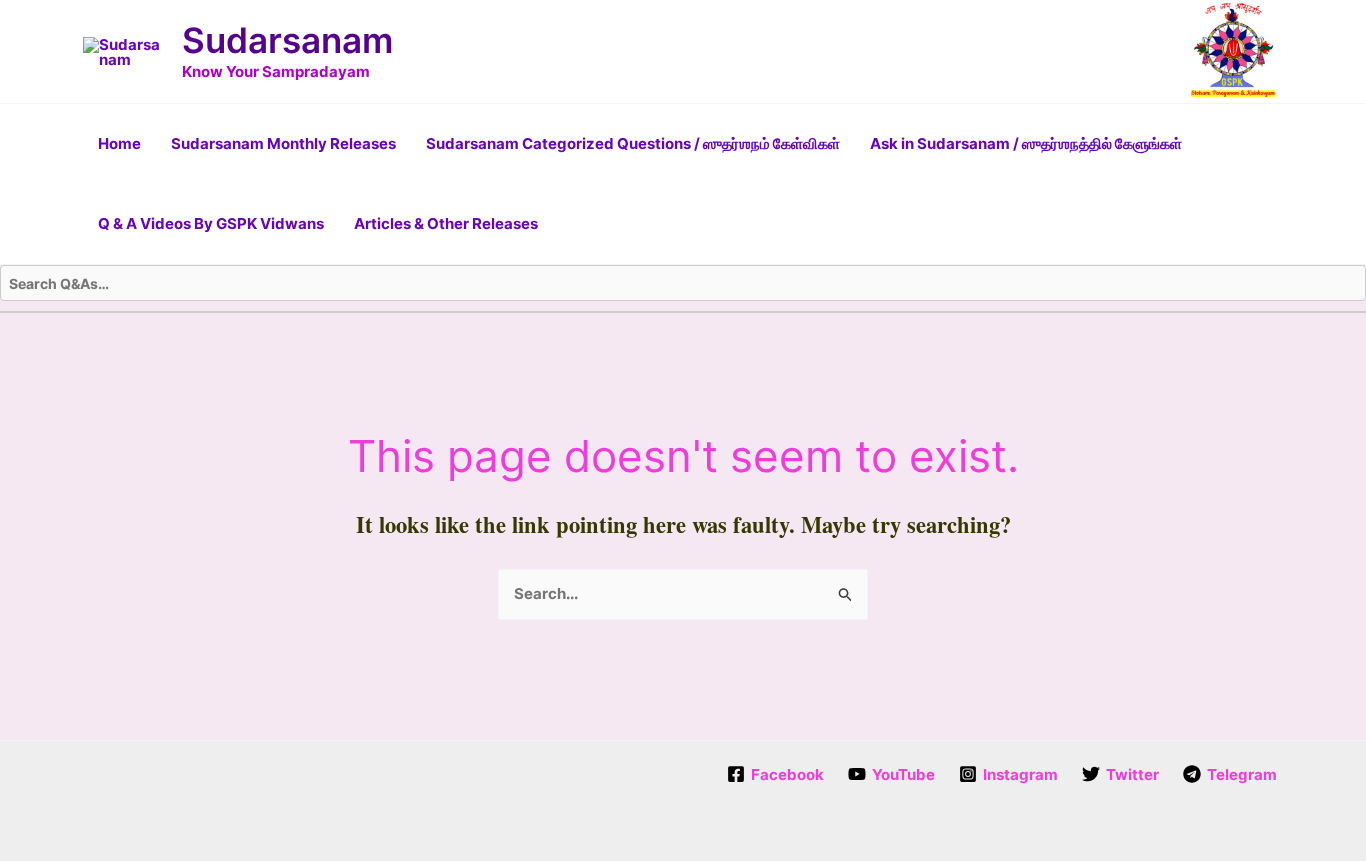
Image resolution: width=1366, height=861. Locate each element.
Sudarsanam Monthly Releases (283, 143)
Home (119, 143)
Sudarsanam (287, 40)
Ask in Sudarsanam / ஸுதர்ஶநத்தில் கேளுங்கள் (1026, 143)
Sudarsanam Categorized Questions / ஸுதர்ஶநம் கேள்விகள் (633, 143)
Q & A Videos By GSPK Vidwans (211, 223)
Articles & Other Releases (446, 223)
